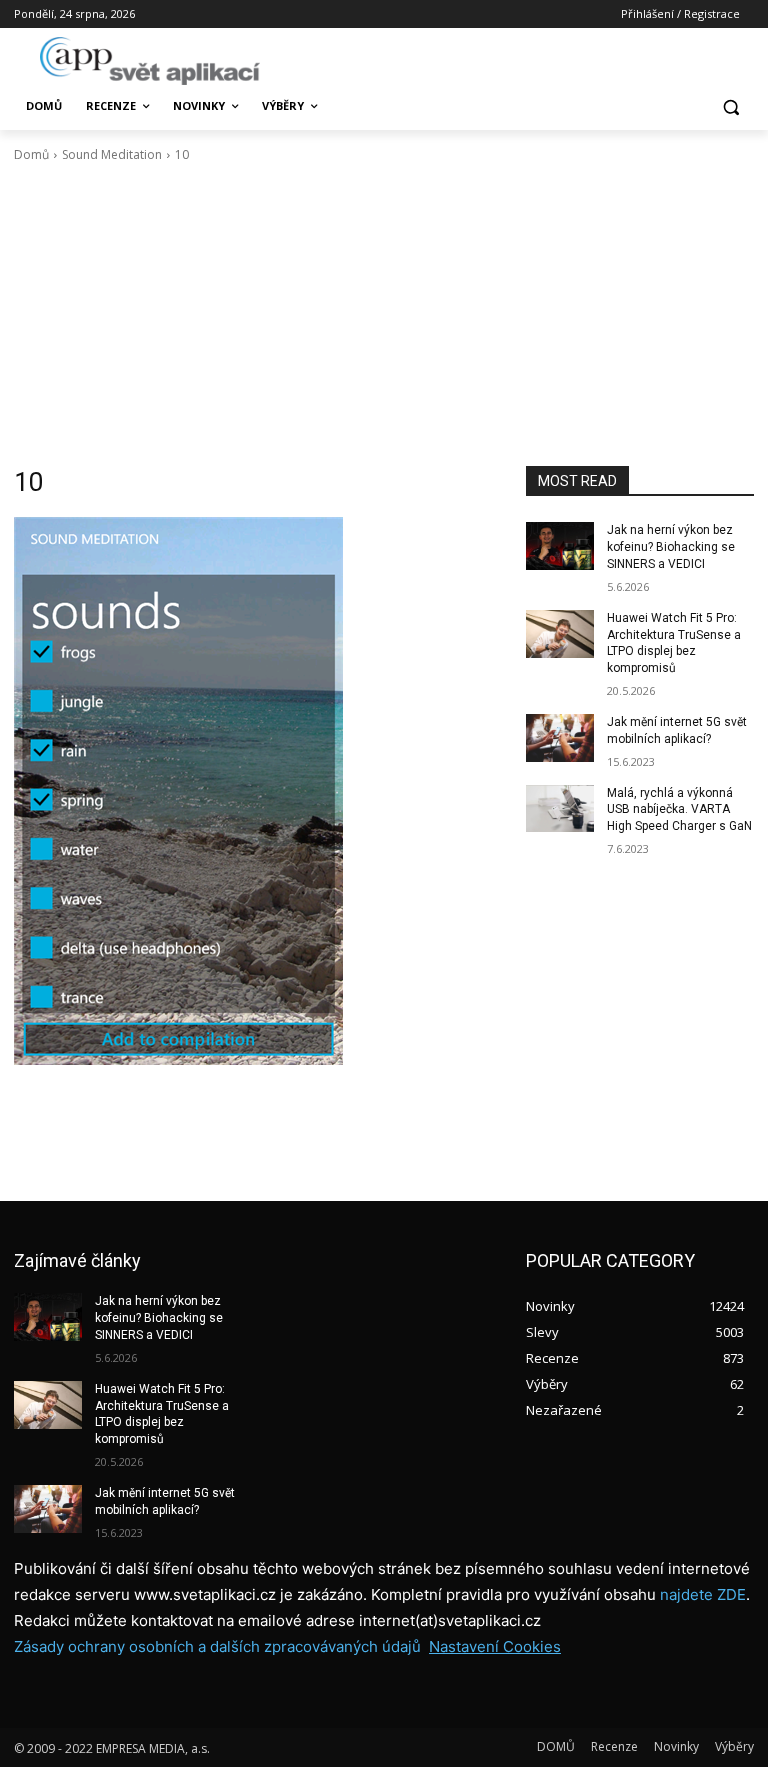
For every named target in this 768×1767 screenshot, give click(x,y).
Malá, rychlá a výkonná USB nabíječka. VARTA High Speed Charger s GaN (679, 810)
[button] (730, 106)
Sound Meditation (112, 154)
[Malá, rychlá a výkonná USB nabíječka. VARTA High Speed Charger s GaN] (560, 809)
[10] (256, 791)
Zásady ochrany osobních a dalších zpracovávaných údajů (217, 1646)
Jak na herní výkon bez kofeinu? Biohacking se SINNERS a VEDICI (671, 547)
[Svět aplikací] (150, 61)
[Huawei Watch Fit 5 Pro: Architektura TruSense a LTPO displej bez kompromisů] (560, 634)
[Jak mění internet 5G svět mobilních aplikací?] (560, 738)
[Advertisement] (384, 315)
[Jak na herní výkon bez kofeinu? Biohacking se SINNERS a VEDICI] (560, 546)
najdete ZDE (703, 1594)
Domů (31, 154)
